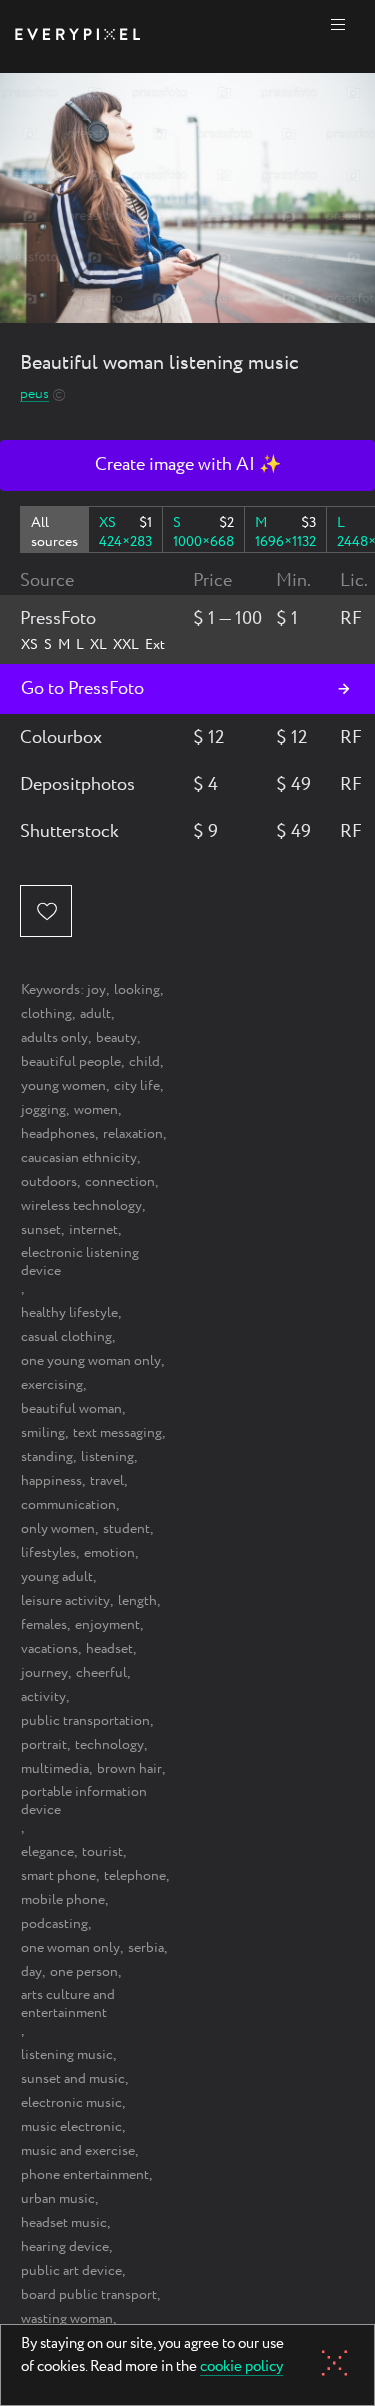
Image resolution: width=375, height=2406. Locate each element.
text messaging (117, 1433)
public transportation (85, 1721)
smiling (43, 1433)
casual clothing (66, 1337)
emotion (109, 1553)
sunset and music (73, 2079)
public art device (71, 2271)
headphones (58, 1134)
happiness (51, 1481)
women (96, 1110)
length (137, 1601)
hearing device (65, 2247)
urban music (58, 2199)
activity (43, 1697)
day (31, 1972)
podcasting (54, 1924)
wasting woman (67, 2319)
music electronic (71, 2127)
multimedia (55, 1769)
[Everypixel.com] (77, 36)
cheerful (101, 1673)
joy (96, 990)
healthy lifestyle (69, 1313)
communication (68, 1505)
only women (58, 1529)
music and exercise (78, 2151)
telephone (135, 1876)
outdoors (49, 1182)
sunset (41, 1230)
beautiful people (71, 1062)
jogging (43, 1110)
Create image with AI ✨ (188, 465)
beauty (116, 1038)
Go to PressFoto (82, 689)
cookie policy (241, 2368)
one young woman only (91, 1361)
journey (44, 1673)
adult (95, 1014)
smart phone (58, 1876)
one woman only (70, 1948)
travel (107, 1481)
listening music (67, 2055)
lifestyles (48, 1553)
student (126, 1529)
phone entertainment (85, 2175)
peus (34, 394)
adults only (54, 1038)
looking (137, 990)
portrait (44, 1745)
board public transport (89, 2295)
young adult (57, 1577)
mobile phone (63, 1900)
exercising (52, 1385)
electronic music (71, 2103)
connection (120, 1182)
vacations (49, 1649)
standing (47, 1457)
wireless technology (81, 1206)
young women (63, 1086)
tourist (102, 1852)
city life (137, 1086)
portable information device (84, 1801)
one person (84, 1972)
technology (109, 1745)
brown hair (129, 1769)
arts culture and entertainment (68, 2004)
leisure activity (65, 1601)
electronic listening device (80, 1262)
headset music (64, 2223)
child (144, 1062)
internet (93, 1230)
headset (109, 1649)
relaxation (133, 1134)
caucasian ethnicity (79, 1158)
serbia (146, 1948)
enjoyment (107, 1625)
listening (107, 1457)
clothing (46, 1014)
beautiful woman (71, 1409)
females (44, 1625)
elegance (47, 1852)
